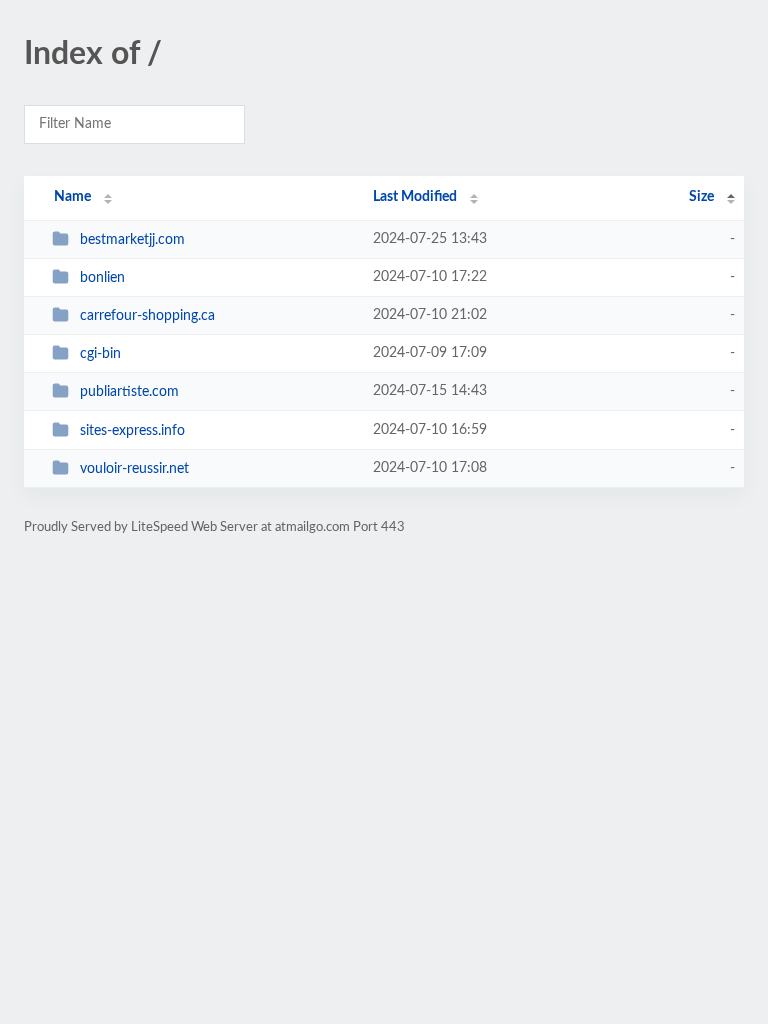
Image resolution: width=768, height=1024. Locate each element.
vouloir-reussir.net (134, 469)
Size (701, 197)
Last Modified (415, 197)
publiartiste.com (129, 392)
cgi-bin (100, 354)
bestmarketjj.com (132, 240)
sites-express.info (132, 431)
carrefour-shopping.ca (147, 316)
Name (72, 197)
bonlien (102, 278)
